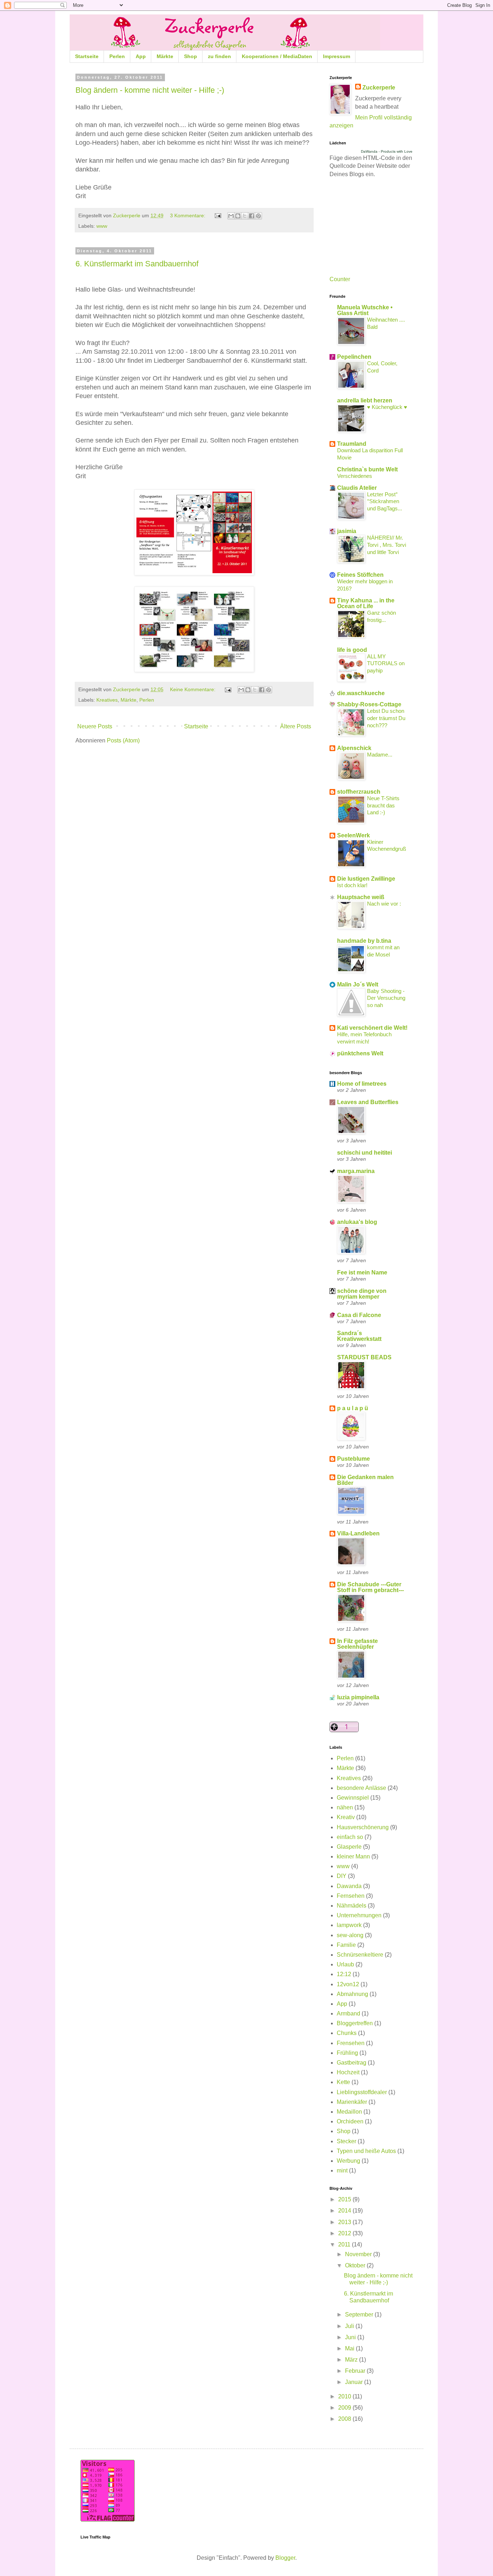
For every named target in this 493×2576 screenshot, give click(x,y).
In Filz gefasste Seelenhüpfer (357, 1644)
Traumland (352, 444)
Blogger (285, 2558)
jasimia (347, 531)
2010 (345, 2396)
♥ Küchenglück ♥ (387, 407)
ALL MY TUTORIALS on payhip (386, 664)
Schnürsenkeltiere (360, 1955)
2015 (345, 2199)
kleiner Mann (353, 1856)
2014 (345, 2211)
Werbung (348, 2161)
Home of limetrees (362, 1084)
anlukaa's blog (357, 1222)
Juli (350, 2326)
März (352, 2360)
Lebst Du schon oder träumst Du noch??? (386, 718)
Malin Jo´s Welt (358, 984)
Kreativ (346, 1817)
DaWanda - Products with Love (387, 151)
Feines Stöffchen (360, 575)
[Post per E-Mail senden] (217, 215)
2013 (345, 2222)
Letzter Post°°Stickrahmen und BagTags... (385, 502)
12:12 (344, 1974)
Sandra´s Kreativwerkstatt (359, 1336)
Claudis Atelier (357, 488)
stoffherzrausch (359, 792)
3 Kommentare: (188, 215)
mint (342, 2170)
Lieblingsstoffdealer (362, 2092)
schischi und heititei (365, 1153)
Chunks (347, 2033)
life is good (352, 650)
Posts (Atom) (123, 740)
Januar (355, 2382)
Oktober (356, 2265)
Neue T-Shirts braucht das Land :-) (383, 805)
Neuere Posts (95, 726)
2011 (345, 2244)
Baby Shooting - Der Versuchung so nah (386, 998)
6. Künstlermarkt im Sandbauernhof (137, 264)
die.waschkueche (361, 693)
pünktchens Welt (360, 1053)
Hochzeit (348, 2072)
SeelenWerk (354, 835)
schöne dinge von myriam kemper (362, 1294)
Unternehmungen (359, 1915)
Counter (340, 279)
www (102, 226)
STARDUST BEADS (364, 1357)
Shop (191, 56)
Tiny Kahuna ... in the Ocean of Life (366, 603)
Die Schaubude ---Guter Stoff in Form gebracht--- (370, 1587)
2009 (345, 2408)
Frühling (347, 2053)
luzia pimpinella (358, 1697)
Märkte (165, 56)
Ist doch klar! (352, 885)
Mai (350, 2348)
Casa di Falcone (359, 1315)
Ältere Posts (296, 726)
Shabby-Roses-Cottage (369, 704)
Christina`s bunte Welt (367, 469)
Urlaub (345, 1964)
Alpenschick (354, 748)
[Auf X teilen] (245, 216)
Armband (348, 2013)
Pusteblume (354, 1459)
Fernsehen (351, 1896)
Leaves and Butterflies (368, 1102)
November (359, 2254)
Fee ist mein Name (362, 1272)
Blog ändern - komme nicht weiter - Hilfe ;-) (150, 90)
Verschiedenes (355, 476)
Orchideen (350, 2121)
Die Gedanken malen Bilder (365, 1480)
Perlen (117, 56)
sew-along (350, 1935)
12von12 (348, 1984)
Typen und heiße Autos (366, 2151)
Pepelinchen (354, 357)
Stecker (346, 2141)
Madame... (380, 755)
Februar (356, 2371)
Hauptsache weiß (361, 897)
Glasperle (349, 1847)
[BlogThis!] (238, 216)
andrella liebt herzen (365, 400)
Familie (346, 1945)
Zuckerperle (379, 88)
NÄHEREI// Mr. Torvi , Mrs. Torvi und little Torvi (387, 545)
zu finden (219, 56)
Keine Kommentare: (193, 689)
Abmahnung (352, 1994)
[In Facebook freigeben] (252, 216)
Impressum (337, 56)
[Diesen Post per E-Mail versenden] (231, 216)
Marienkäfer (352, 2102)
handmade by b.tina (364, 941)
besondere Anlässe (361, 1788)
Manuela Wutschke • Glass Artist (365, 310)
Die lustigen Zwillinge (366, 879)
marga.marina (356, 1171)
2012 (345, 2233)
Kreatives (107, 700)
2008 (345, 2419)
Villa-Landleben (358, 1533)
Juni (351, 2337)
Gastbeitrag (352, 2063)
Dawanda (349, 1886)
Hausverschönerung (363, 1827)
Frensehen (351, 2043)
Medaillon (349, 2112)
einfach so (350, 1837)
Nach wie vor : (384, 904)
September (360, 2315)
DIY (342, 1876)
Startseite (87, 56)
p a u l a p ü (353, 1408)
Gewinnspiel (353, 1798)
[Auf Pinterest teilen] (258, 216)
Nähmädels (352, 1906)
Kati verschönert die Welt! (372, 1028)
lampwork (349, 1925)
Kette (343, 2082)
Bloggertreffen (355, 2023)
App (141, 56)
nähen (345, 1807)
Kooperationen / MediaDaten (277, 56)
